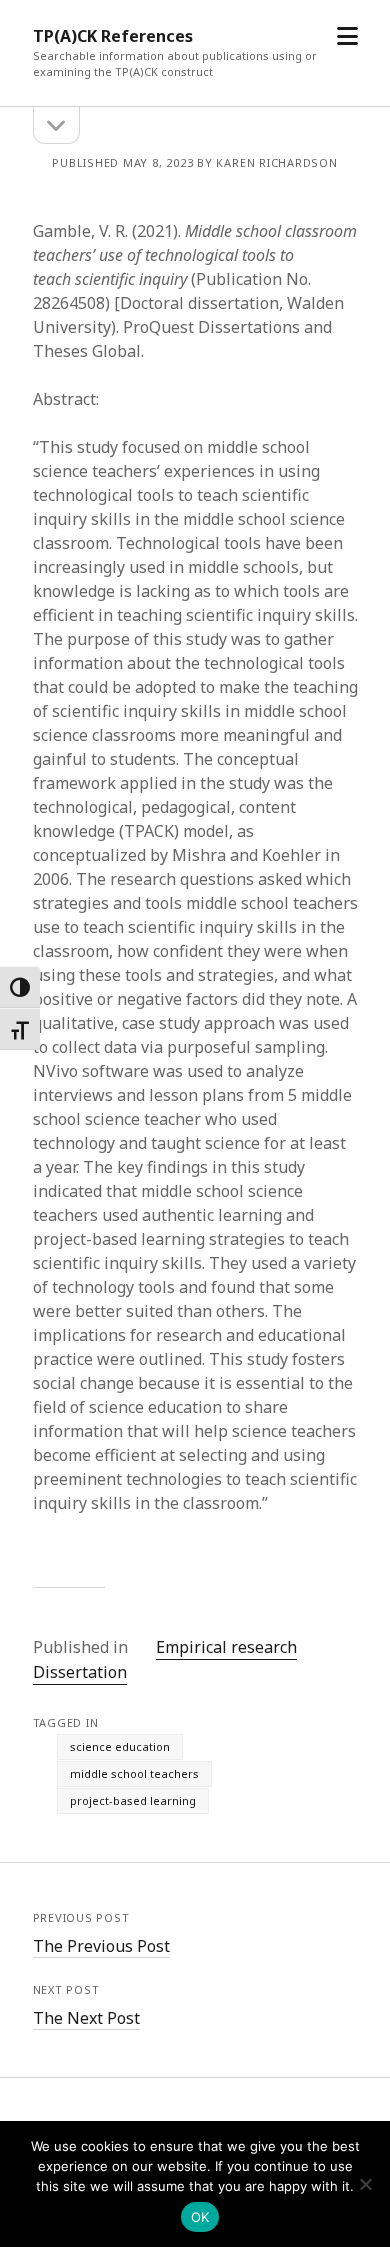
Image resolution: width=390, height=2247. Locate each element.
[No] (365, 2184)
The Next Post (86, 2018)
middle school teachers (134, 1773)
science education (120, 1746)
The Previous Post (101, 1946)
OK (200, 2217)
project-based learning (133, 1800)
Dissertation (80, 1672)
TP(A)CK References (113, 36)
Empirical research (226, 1647)
